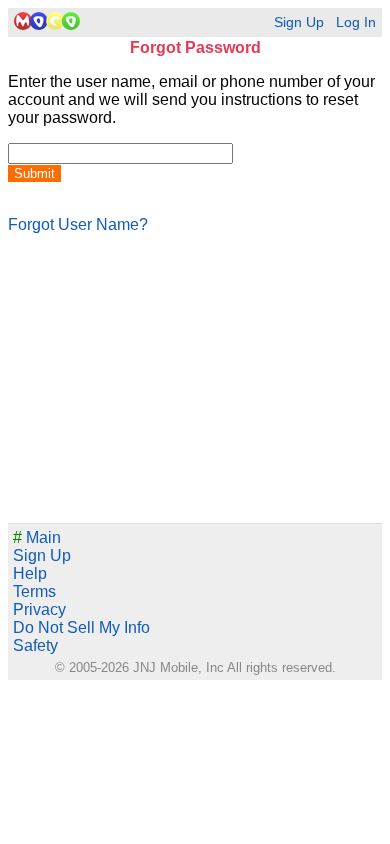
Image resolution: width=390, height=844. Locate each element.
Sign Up (299, 22)
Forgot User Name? (78, 224)
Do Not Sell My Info (81, 627)
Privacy (39, 609)
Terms (34, 591)
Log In (356, 22)
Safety (35, 645)
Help (30, 573)
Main (37, 537)
